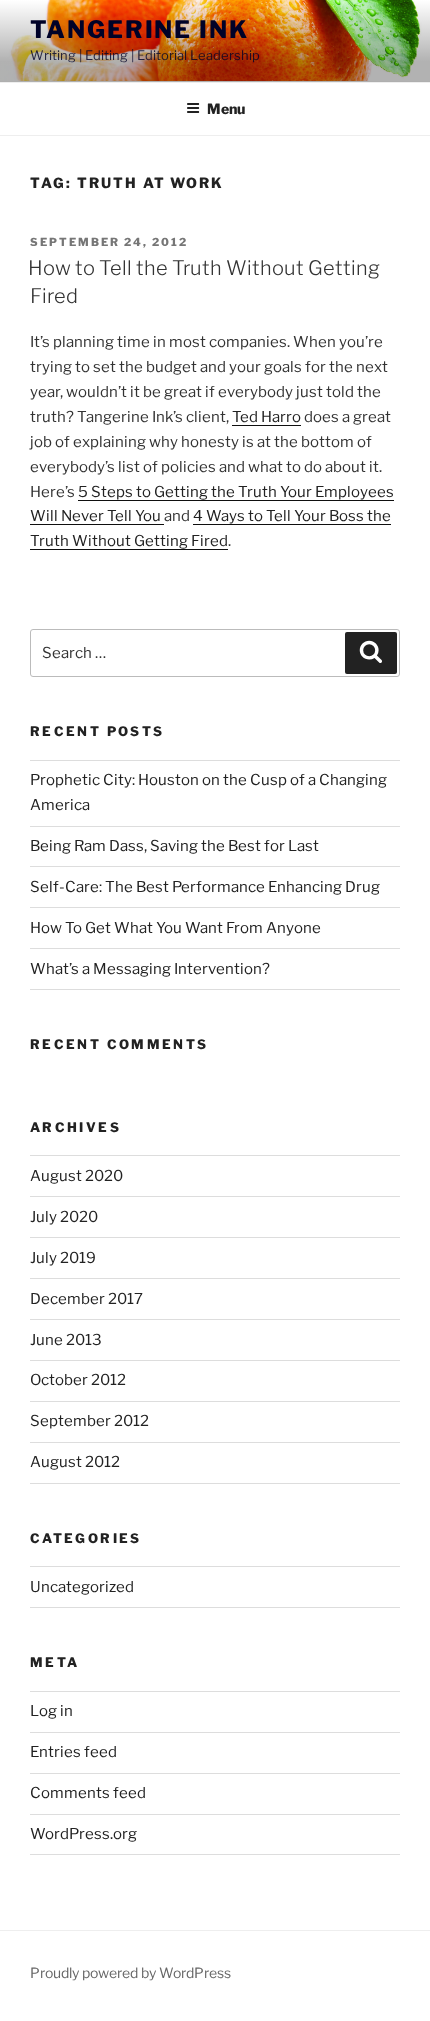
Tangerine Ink (139, 29)
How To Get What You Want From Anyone (175, 928)
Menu (226, 108)
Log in (51, 1711)
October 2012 (78, 1380)
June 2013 (66, 1340)
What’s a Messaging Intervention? (150, 969)
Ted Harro (266, 417)
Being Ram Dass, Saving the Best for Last (174, 846)
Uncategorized (82, 1587)
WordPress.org (83, 1834)
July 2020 (64, 1217)
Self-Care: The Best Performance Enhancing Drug (205, 887)
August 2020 (76, 1176)
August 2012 (75, 1462)
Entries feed (73, 1752)
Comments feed (88, 1793)
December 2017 (86, 1299)
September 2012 (89, 1421)
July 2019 (63, 1258)
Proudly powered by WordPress (130, 1972)
